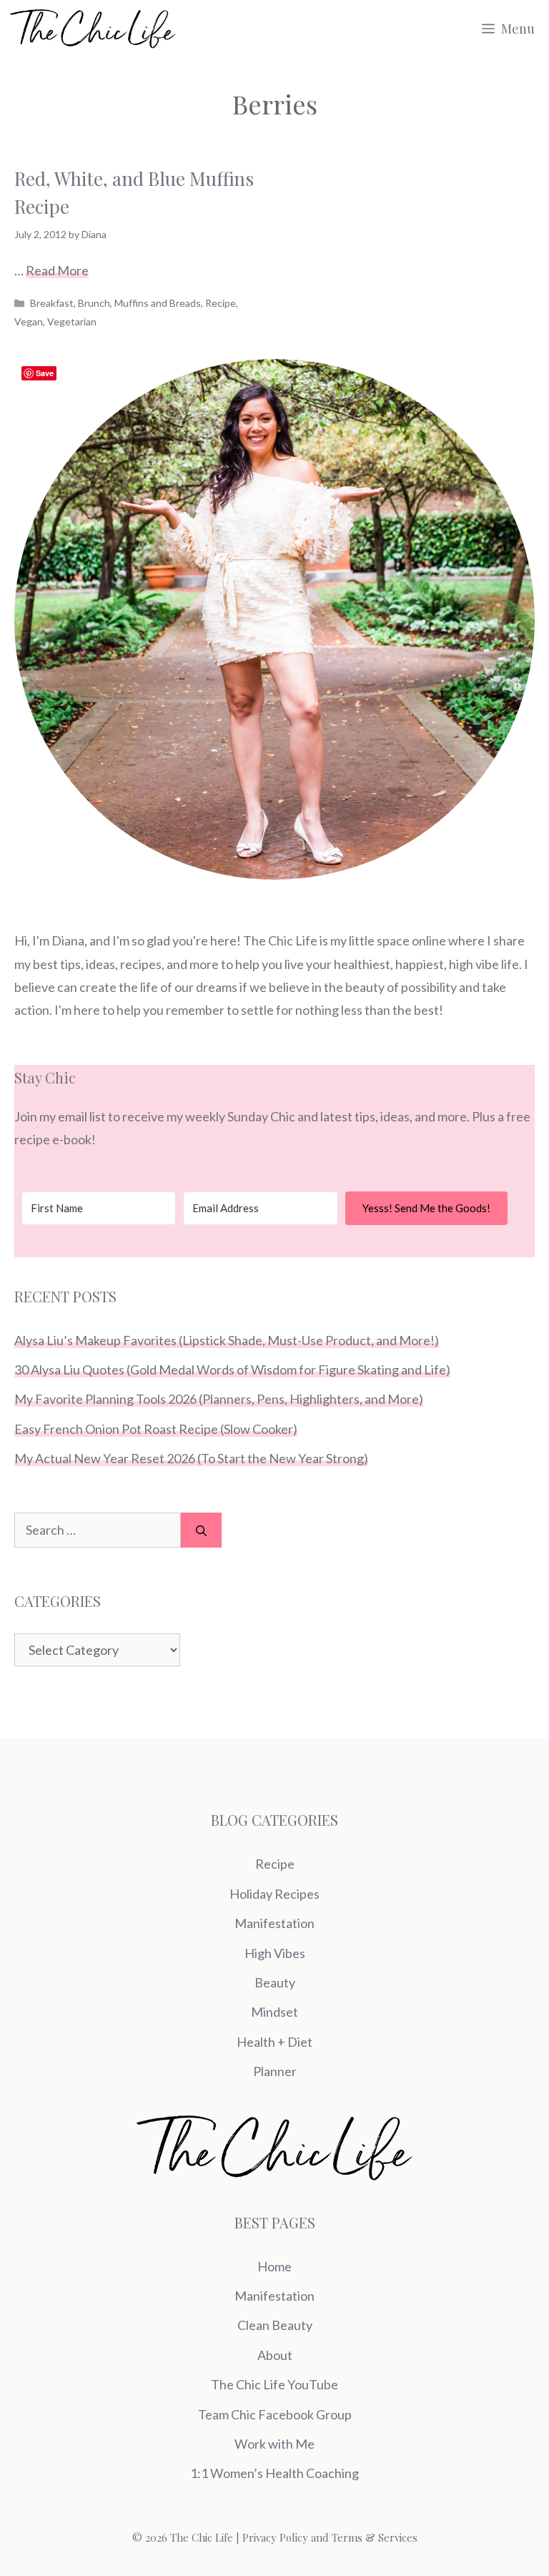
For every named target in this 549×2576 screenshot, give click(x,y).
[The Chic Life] (93, 29)
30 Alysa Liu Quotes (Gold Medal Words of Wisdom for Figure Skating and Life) (232, 1370)
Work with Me (274, 2444)
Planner (275, 2071)
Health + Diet (274, 2042)
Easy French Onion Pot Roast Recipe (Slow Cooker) (156, 1429)
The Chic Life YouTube (274, 2384)
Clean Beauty (275, 2325)
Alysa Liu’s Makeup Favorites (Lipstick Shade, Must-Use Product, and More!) (227, 1340)
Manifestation (274, 1923)
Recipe (221, 303)
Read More (57, 270)
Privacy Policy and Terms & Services (330, 2537)
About (275, 2355)
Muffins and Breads (158, 303)
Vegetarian (72, 321)
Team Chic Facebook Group (275, 2414)
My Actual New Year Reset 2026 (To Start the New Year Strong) (191, 1458)
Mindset (274, 2012)
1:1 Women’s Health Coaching (274, 2473)
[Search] (201, 1530)
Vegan (29, 321)
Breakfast (52, 303)
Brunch (94, 303)
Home (274, 2266)
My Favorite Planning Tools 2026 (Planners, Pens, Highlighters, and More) (219, 1399)
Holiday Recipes (274, 1894)
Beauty (275, 1982)
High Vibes (275, 1953)
